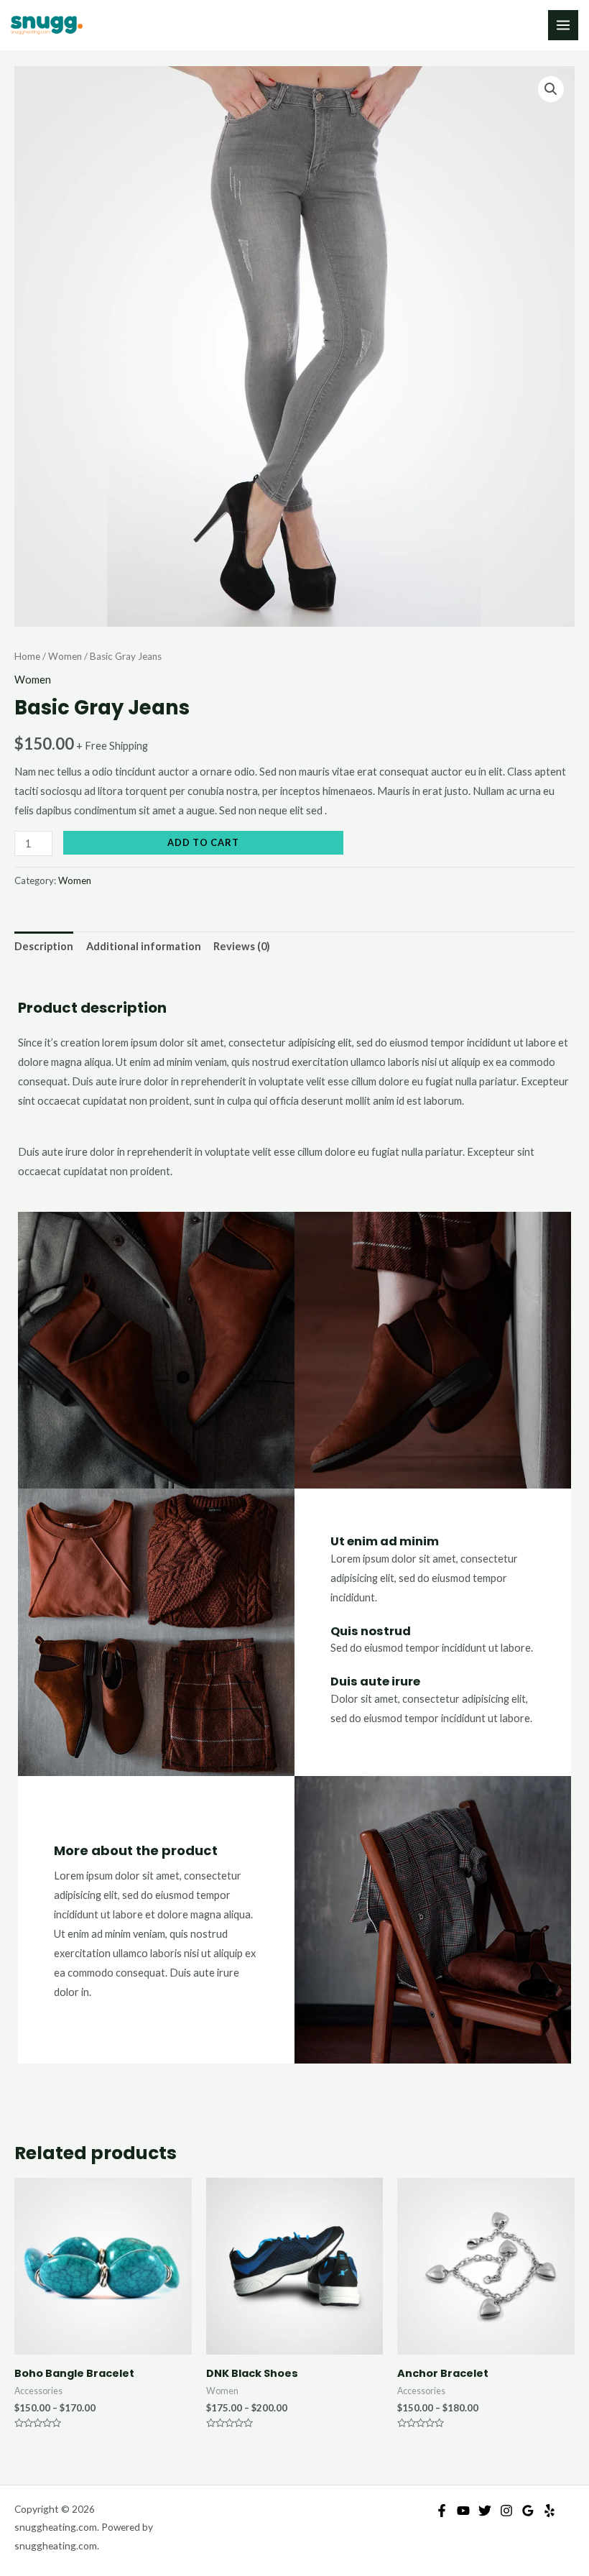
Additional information (144, 946)
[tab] (44, 947)
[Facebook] (442, 2511)
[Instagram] (506, 2511)
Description (44, 946)
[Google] (528, 2511)
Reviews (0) (242, 946)
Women (65, 656)
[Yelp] (549, 2511)
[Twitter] (485, 2511)
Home (27, 656)
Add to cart (203, 842)
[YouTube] (463, 2511)
